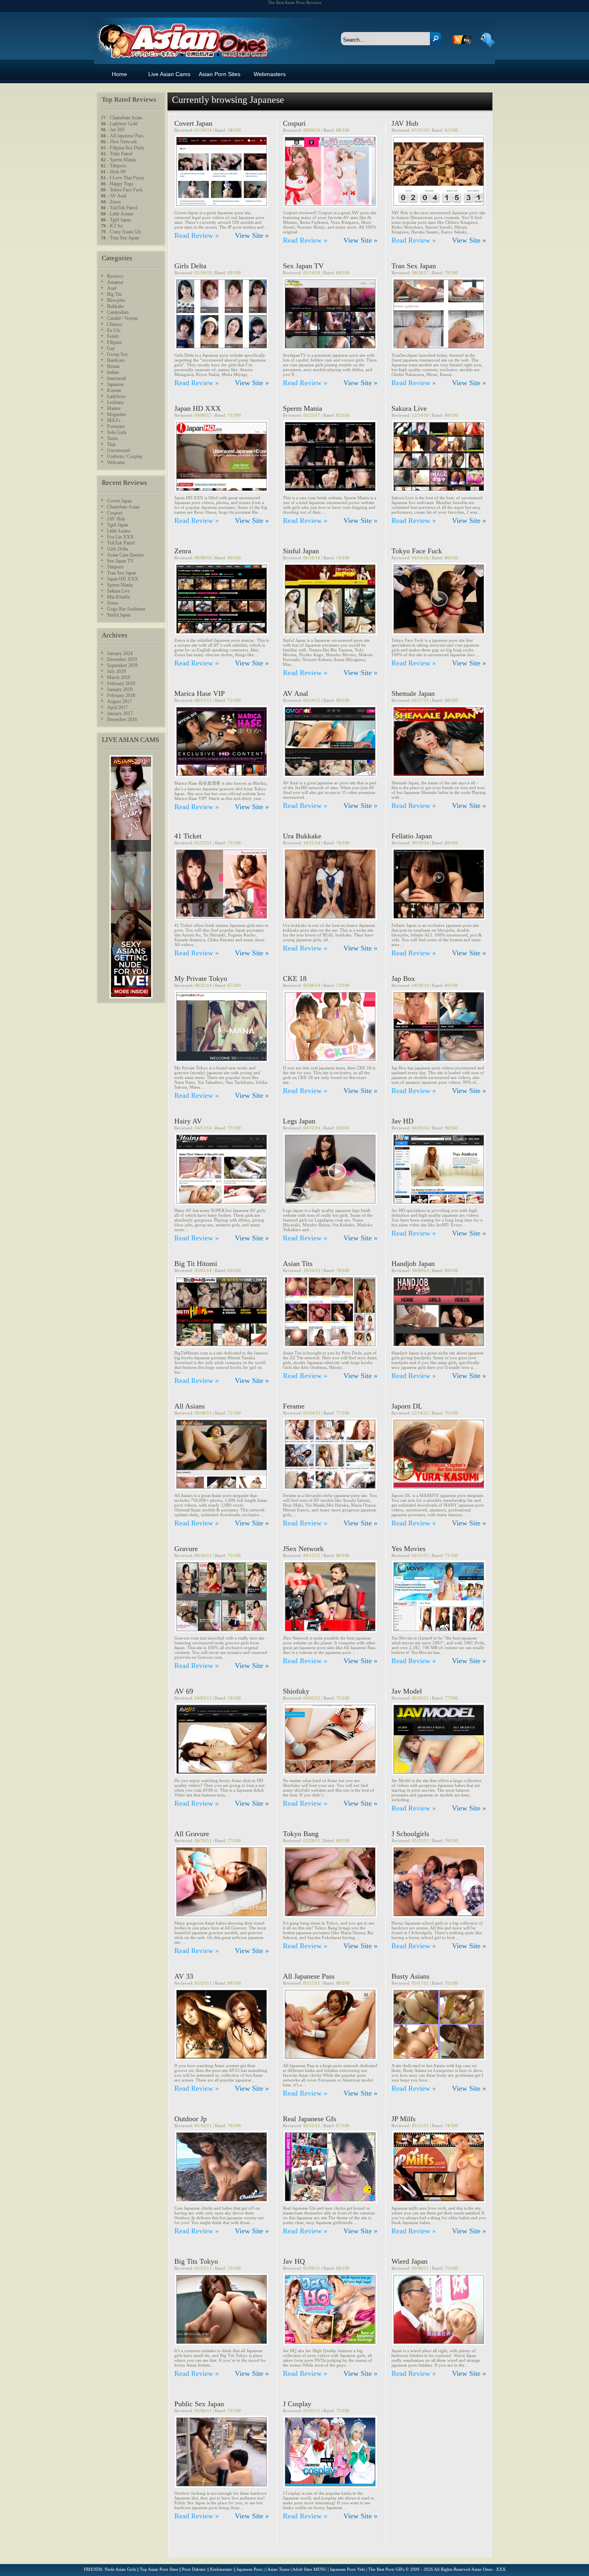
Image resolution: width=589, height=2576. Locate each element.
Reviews (115, 276)
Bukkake (115, 306)
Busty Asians (410, 1976)
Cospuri (294, 123)
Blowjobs (116, 300)
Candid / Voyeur (122, 318)
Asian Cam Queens (125, 555)
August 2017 (119, 701)
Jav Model (407, 1691)
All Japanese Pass (309, 1976)
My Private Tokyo (201, 979)
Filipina (114, 342)
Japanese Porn (249, 2569)
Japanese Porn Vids (347, 2569)
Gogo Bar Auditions (126, 609)
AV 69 (184, 1691)
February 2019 (121, 683)
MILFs (114, 420)
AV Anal (296, 693)
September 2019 (122, 665)
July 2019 (116, 671)
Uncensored (118, 450)
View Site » (252, 235)
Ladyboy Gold (124, 124)
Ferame (294, 1406)
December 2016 (122, 719)
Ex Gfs (114, 330)
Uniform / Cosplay (125, 456)
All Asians (190, 1406)
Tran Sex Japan (414, 266)
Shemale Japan (413, 693)
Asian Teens (278, 2569)
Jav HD (402, 1121)
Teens (112, 438)
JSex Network (303, 1549)
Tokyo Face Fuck (417, 551)
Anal (112, 288)
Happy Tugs (122, 184)
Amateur (115, 282)
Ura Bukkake (302, 836)
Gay (111, 348)
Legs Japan (299, 1121)
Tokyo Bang (301, 1834)
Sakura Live (409, 408)
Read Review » (197, 235)
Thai (111, 444)
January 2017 (120, 713)
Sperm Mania (303, 408)
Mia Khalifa (118, 597)
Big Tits (115, 294)
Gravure (186, 1549)
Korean (114, 390)
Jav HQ (294, 2261)
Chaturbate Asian (126, 118)
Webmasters (270, 74)
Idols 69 (118, 172)
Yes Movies (408, 1549)
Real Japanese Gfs (310, 2119)
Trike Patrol (121, 154)
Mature (114, 408)
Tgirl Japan (120, 220)
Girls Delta (190, 266)
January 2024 (120, 653)
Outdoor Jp (191, 2119)
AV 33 (184, 1976)
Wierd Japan (409, 2261)
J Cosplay (297, 2404)
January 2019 (120, 689)
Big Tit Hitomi (196, 1264)
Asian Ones (182, 33)
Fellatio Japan (412, 836)
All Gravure (192, 1834)
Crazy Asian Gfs (126, 232)
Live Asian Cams (169, 74)
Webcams (116, 462)
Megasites (117, 414)
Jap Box (403, 979)
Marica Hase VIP (200, 693)
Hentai (113, 366)
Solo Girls (117, 432)
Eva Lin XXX (120, 537)
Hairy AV (188, 1121)
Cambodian (118, 312)
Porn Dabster (194, 2569)
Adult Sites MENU (309, 2569)
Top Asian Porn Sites (159, 2569)
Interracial (116, 378)
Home (119, 74)
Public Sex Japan (199, 2404)
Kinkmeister (221, 2569)
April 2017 (117, 707)
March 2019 (119, 677)
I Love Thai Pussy (127, 178)
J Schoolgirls (410, 1834)
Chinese (115, 324)
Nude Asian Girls (120, 2569)
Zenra (183, 551)
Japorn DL (407, 1406)
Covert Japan (193, 123)
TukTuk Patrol (124, 208)
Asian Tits (298, 1264)
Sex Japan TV (303, 266)
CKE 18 (295, 979)
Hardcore (116, 360)
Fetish (113, 336)
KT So (116, 226)
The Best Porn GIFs (386, 2569)
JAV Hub (405, 123)
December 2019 (122, 659)
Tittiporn (118, 166)
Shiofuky (296, 1691)
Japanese (115, 384)
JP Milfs (403, 2119)
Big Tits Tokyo (196, 2261)
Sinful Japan (301, 551)
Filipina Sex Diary (127, 148)
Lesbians (115, 402)
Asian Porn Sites (220, 74)
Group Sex (117, 354)
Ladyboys (116, 396)
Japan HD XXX (198, 408)
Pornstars (116, 426)
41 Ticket (188, 836)
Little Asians (122, 214)
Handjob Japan (413, 1264)
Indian (113, 372)
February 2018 (121, 695)
